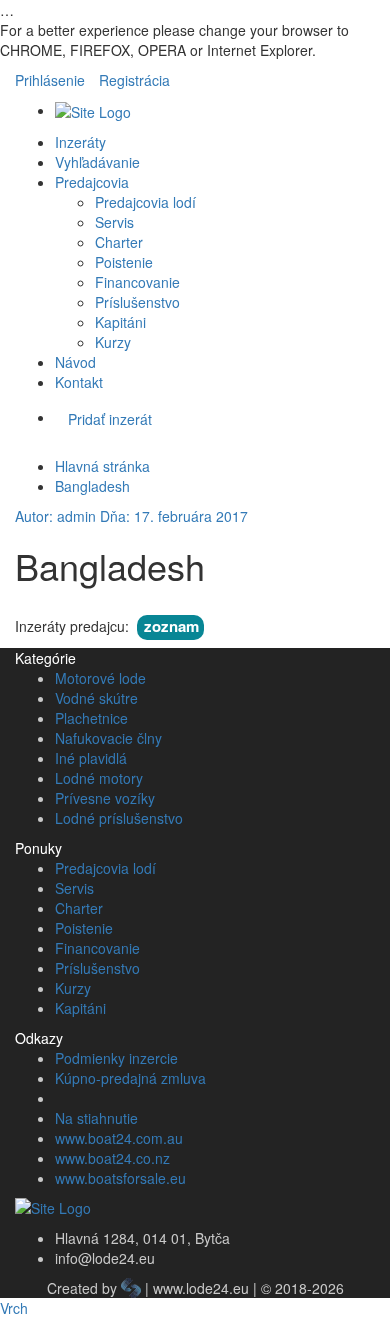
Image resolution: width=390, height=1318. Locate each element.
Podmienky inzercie (116, 1058)
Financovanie (137, 282)
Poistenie (124, 262)
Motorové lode (100, 678)
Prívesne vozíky (105, 798)
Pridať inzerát (110, 419)
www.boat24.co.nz (112, 1158)
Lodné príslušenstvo (119, 818)
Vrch (14, 1308)
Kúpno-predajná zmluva (130, 1078)
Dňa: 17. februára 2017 (174, 516)
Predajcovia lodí (145, 202)
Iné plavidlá (91, 758)
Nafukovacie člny (108, 738)
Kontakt (79, 382)
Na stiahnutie (96, 1118)
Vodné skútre (96, 698)
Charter (119, 242)
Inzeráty (80, 142)
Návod (75, 362)
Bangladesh (92, 486)
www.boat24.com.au (119, 1138)
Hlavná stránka (102, 466)
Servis (114, 222)
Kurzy (113, 342)
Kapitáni (120, 322)
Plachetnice (91, 718)
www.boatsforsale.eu (120, 1178)
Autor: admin (55, 516)
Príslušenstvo (137, 302)
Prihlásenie (50, 80)
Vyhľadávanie (97, 162)
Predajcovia (92, 182)
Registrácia (134, 80)
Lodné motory (99, 778)
